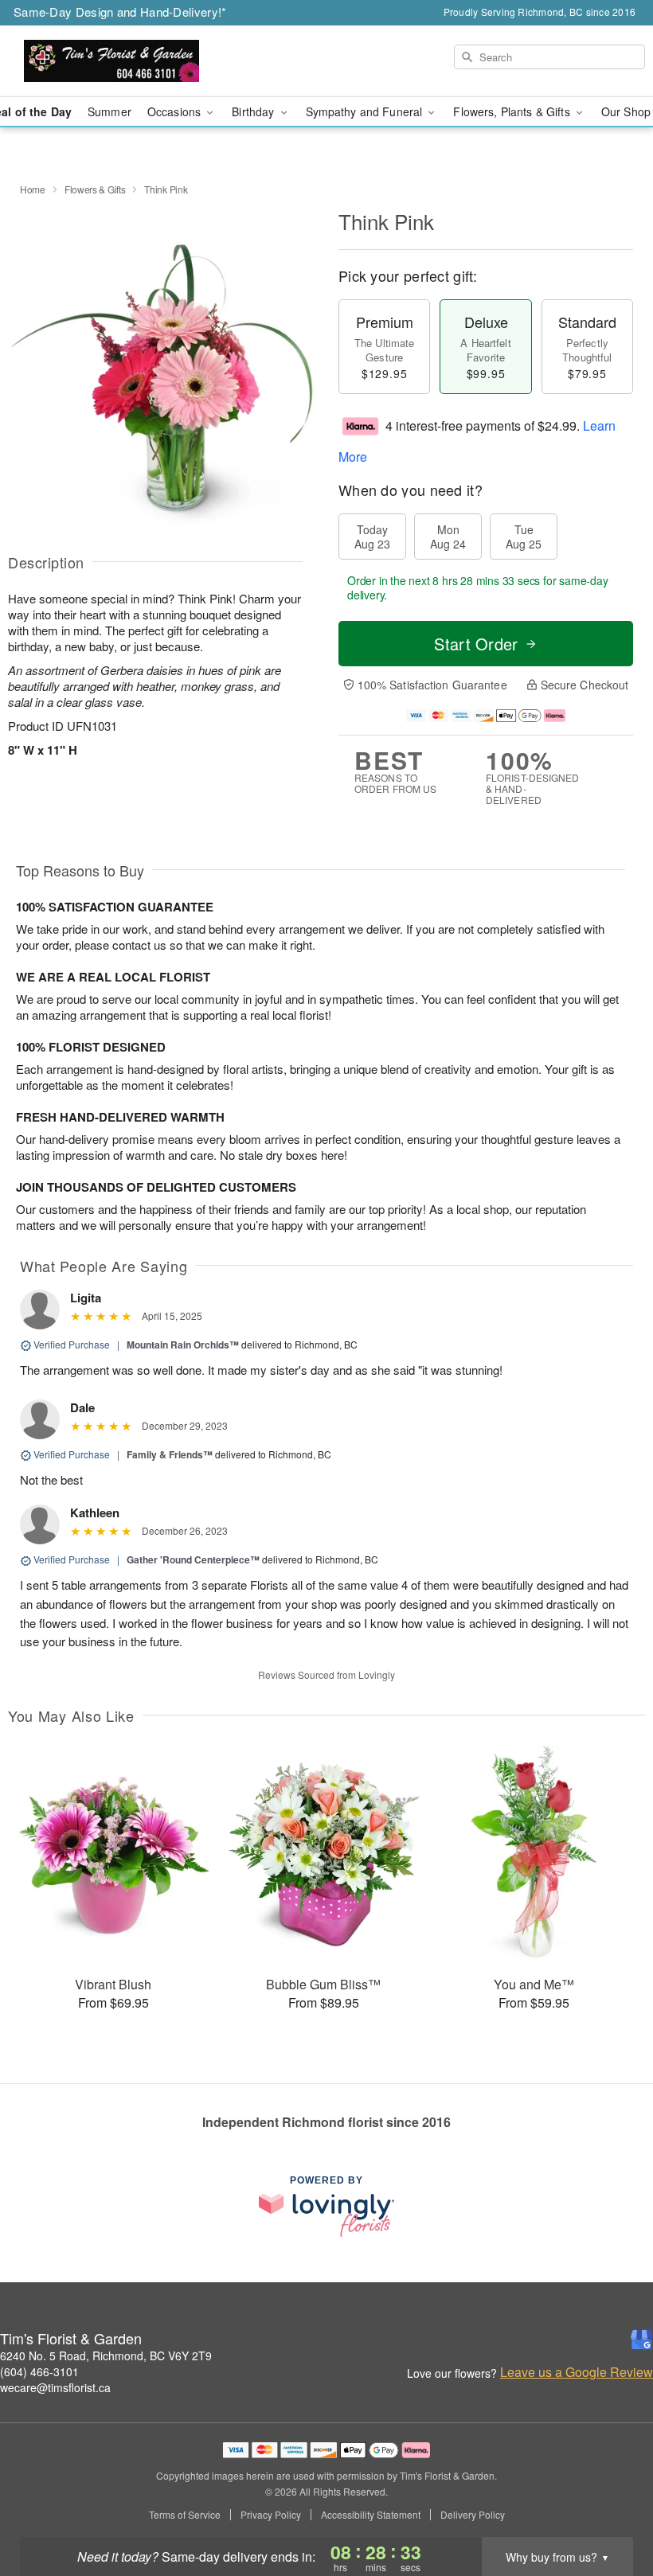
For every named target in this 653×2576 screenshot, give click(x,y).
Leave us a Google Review (577, 2372)
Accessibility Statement (371, 2515)
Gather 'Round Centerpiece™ (193, 1559)
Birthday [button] (254, 111)
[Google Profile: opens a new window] (642, 2340)
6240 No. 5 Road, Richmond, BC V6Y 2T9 (106, 2355)
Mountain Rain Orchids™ (183, 1345)
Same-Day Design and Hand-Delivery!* (120, 12)
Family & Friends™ (170, 1454)
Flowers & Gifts (95, 189)
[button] (611, 2508)
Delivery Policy (473, 2515)
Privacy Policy (271, 2515)
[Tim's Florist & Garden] (111, 61)
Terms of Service (185, 2515)
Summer (109, 111)
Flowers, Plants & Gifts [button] (513, 111)
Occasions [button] (176, 111)
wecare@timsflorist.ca (55, 2387)
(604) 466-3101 (39, 2371)
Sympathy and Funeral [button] (366, 111)
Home (33, 189)
